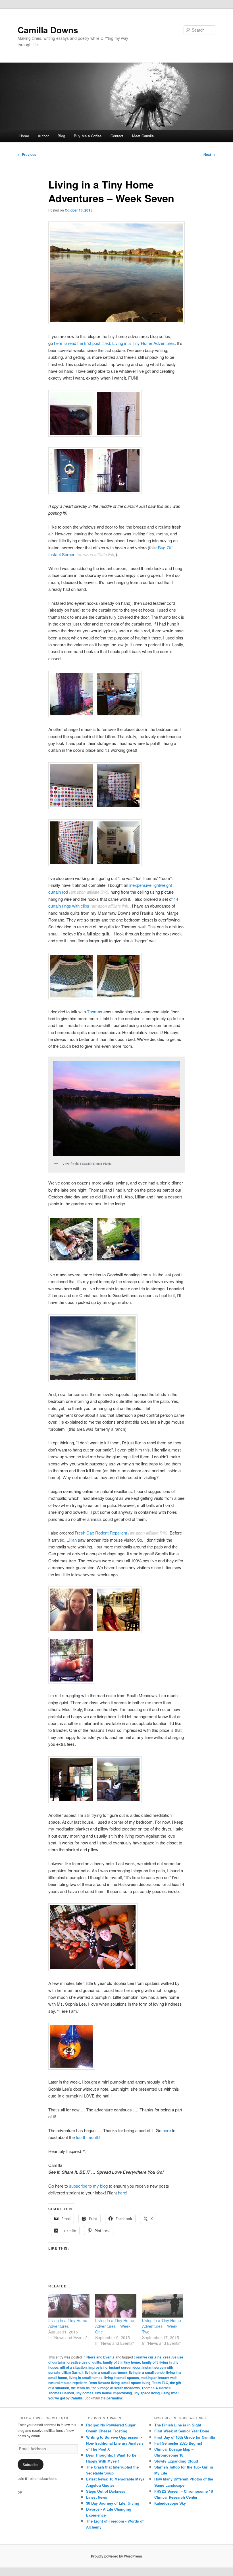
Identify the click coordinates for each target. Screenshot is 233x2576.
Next (209, 154)
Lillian (72, 1540)
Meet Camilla (143, 136)
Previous (27, 154)
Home (24, 136)
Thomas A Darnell (156, 2388)
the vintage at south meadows (116, 2388)
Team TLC (160, 2383)
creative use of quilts (84, 2362)
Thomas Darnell (61, 2393)
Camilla (77, 2398)
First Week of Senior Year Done (182, 2431)
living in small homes (86, 2378)
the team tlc (80, 2388)
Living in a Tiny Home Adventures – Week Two (162, 2326)
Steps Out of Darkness (106, 2491)
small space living (136, 2383)
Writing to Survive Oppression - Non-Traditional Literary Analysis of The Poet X (115, 2443)
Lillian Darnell (72, 2372)
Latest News (97, 2497)
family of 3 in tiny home (121, 2362)
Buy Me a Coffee (88, 136)
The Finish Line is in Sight (178, 2425)
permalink (115, 2398)
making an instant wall (159, 2378)
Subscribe (31, 2464)
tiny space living (147, 2393)
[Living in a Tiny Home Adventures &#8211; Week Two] (163, 2306)
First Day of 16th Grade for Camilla (185, 2437)
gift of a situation (73, 2367)
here (167, 2130)
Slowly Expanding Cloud (176, 2461)
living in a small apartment (106, 2372)
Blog (61, 136)
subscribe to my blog (89, 2186)
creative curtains (148, 2357)
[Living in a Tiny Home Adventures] (69, 2306)
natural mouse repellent (67, 2383)
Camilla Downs (48, 30)
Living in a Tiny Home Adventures (68, 2323)
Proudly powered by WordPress (116, 2556)
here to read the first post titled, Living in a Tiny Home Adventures (114, 343)
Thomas (95, 1011)
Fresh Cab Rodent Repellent (100, 1533)
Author (43, 136)
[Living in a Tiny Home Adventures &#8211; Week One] (116, 2306)
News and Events (100, 2357)
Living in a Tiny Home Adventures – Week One (115, 2326)
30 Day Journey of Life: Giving (113, 2503)
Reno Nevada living (104, 2383)
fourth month (88, 2137)
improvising (98, 2367)
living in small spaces (122, 2378)
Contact (117, 136)
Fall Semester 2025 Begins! (178, 2443)
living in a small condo (147, 2372)
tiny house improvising (114, 2393)
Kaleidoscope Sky (170, 2503)
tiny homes (85, 2393)
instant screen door (125, 2367)
